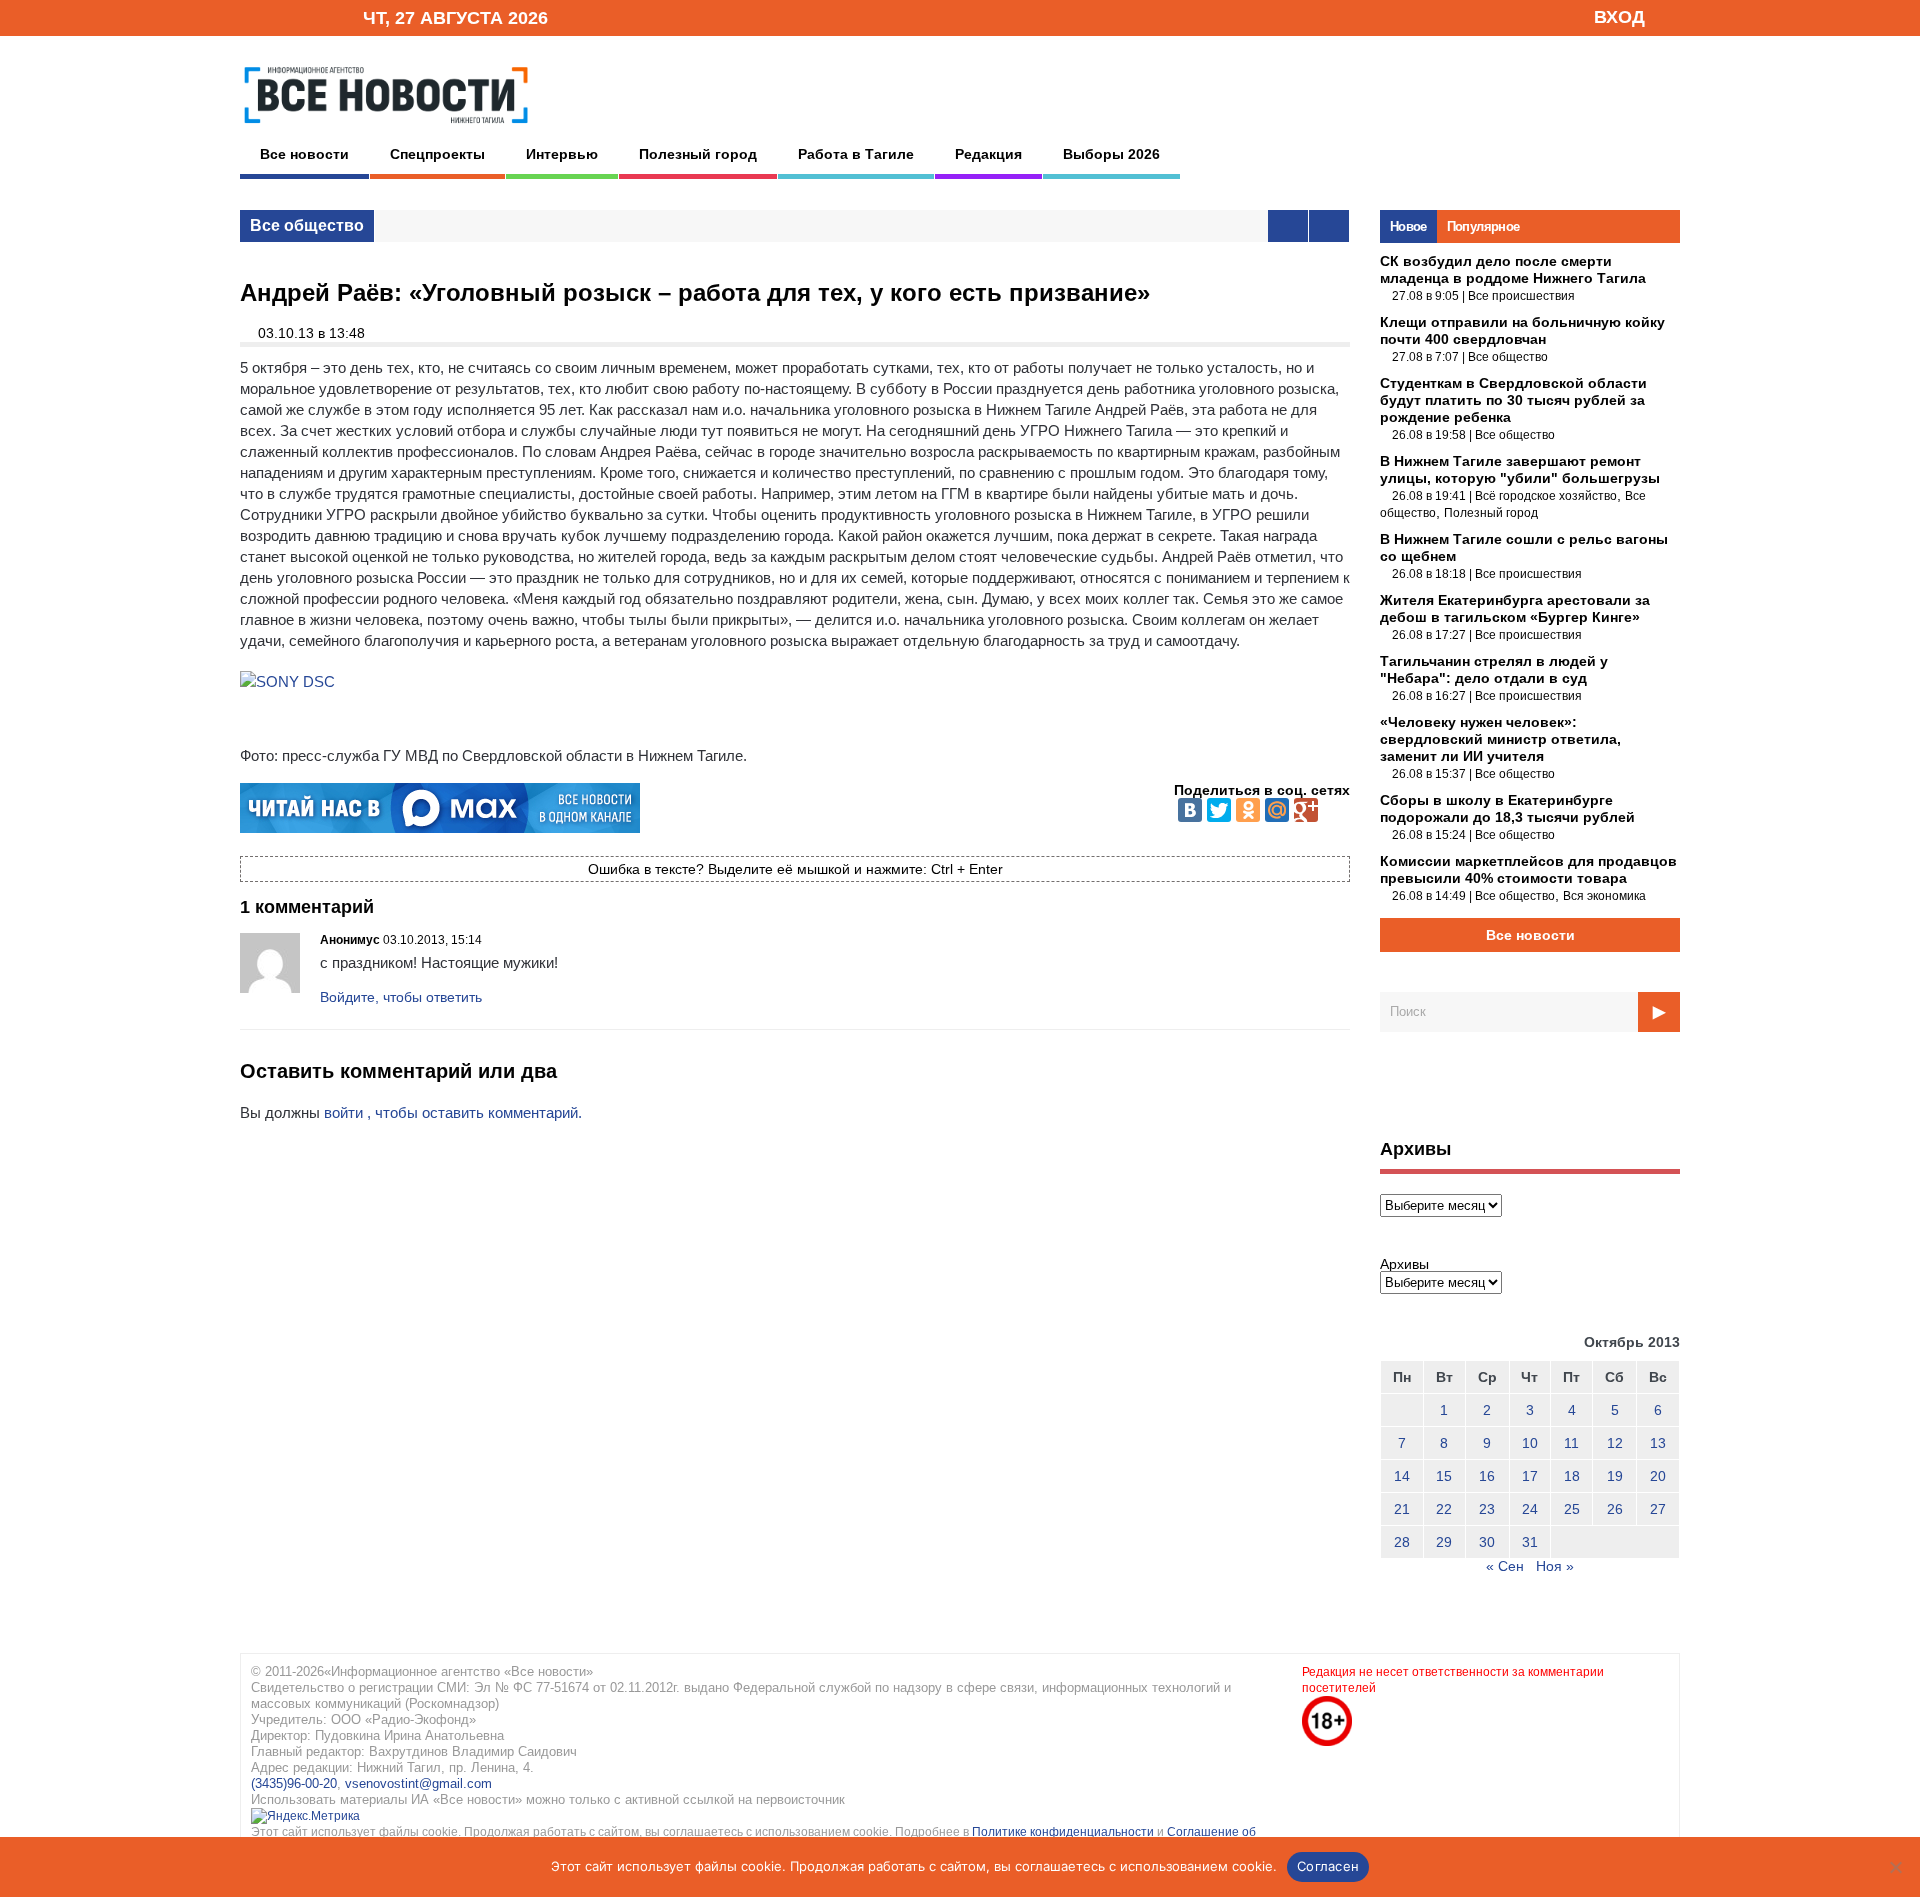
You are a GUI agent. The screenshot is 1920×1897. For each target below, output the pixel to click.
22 (1444, 1509)
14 (1402, 1476)
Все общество (307, 225)
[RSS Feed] (283, 16)
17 (1530, 1476)
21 (1402, 1509)
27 (1658, 1509)
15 (1444, 1476)
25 (1572, 1509)
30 (1487, 1542)
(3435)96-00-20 (294, 1783)
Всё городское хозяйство (1546, 496)
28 (1402, 1542)
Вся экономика (1604, 896)
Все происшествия (1521, 296)
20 (1658, 1476)
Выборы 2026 (1111, 154)
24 (1530, 1509)
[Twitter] (1219, 810)
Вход (1619, 17)
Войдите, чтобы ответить (401, 997)
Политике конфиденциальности (1064, 1832)
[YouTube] (314, 16)
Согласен (1328, 1866)
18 (1572, 1476)
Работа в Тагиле (856, 154)
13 (1658, 1443)
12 (1615, 1443)
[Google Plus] (1306, 810)
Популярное (1483, 226)
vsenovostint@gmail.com (418, 1783)
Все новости (304, 154)
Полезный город (698, 154)
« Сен (1505, 1566)
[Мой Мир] (1277, 810)
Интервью (562, 154)
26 (1615, 1509)
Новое (1408, 226)
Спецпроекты (437, 154)
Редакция (988, 154)
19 (1615, 1476)
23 (1487, 1509)
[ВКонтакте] (1190, 810)
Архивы (1404, 1264)
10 (1530, 1443)
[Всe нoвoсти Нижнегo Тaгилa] (386, 129)
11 (1571, 1443)
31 (1530, 1542)
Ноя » (1555, 1566)
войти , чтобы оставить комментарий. (453, 1112)
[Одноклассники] (1248, 810)
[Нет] (1895, 1867)
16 (1487, 1476)
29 (1444, 1542)
